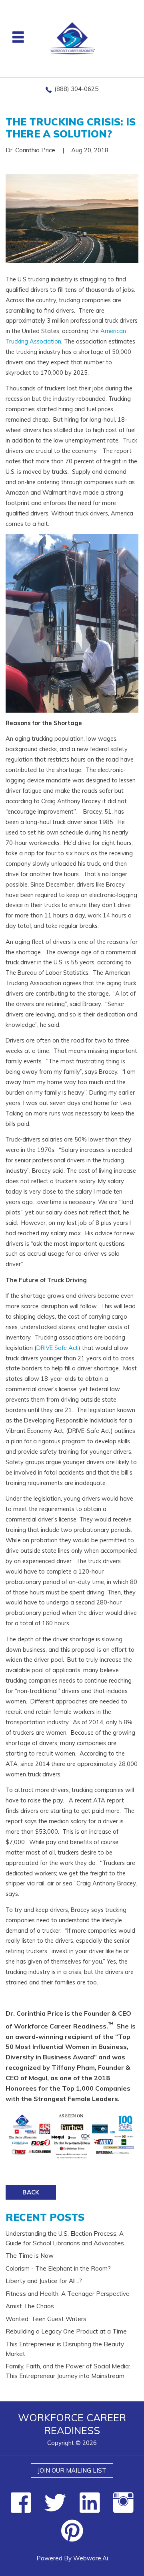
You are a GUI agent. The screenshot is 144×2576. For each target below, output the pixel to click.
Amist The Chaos (30, 2306)
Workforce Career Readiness (72, 2424)
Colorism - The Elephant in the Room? (58, 2268)
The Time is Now (30, 2256)
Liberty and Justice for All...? (44, 2281)
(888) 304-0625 (76, 89)
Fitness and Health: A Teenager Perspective (68, 2294)
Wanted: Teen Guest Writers (46, 2319)
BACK (31, 2192)
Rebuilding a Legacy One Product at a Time (66, 2331)
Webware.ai (91, 2558)
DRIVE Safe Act (57, 1348)
